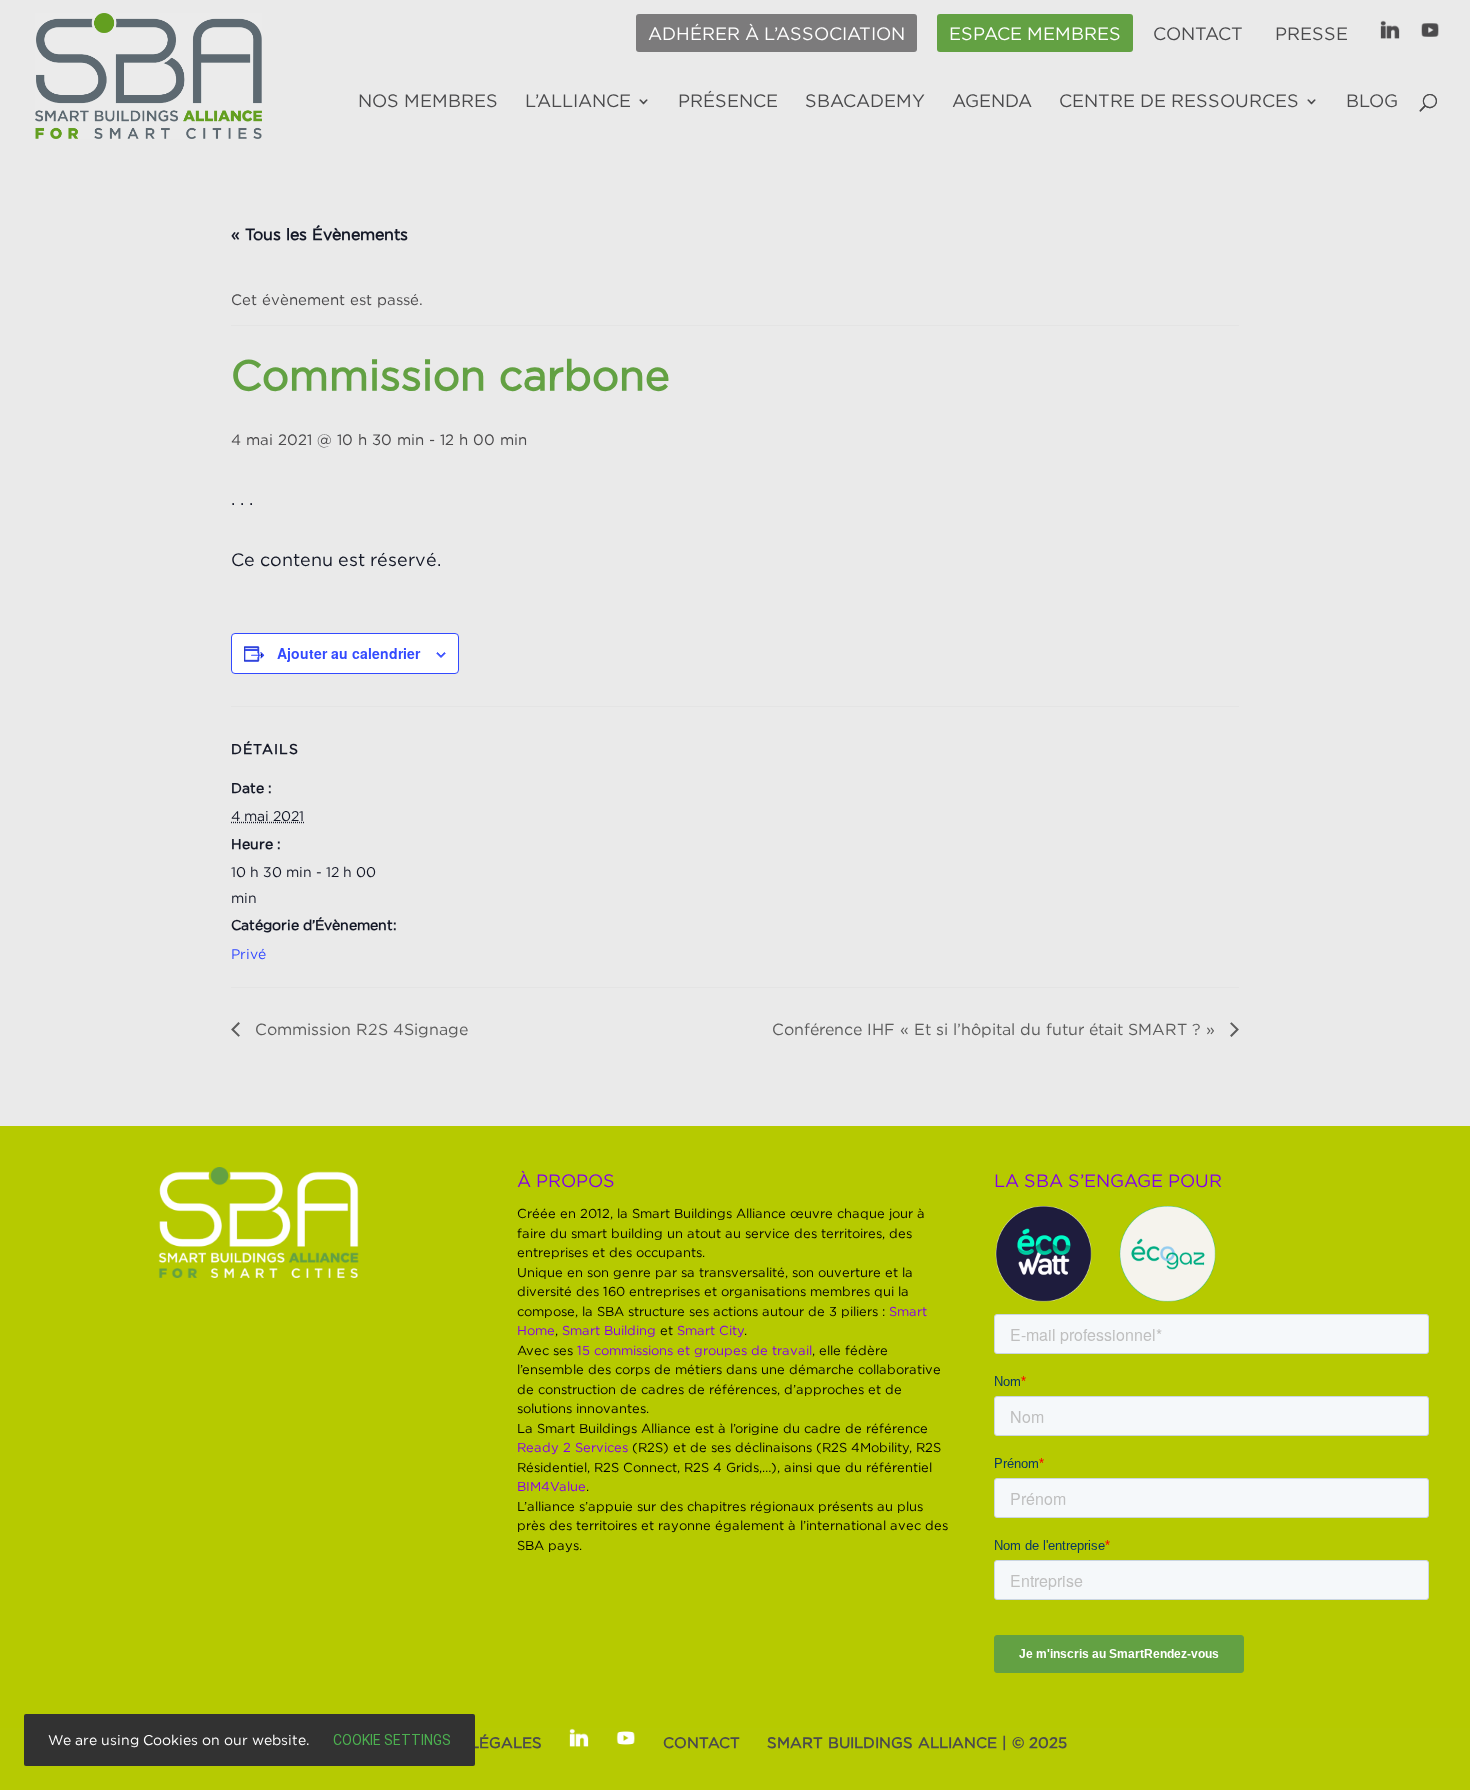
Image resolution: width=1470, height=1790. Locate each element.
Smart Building (609, 1330)
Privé (248, 953)
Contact (1198, 34)
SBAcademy (865, 102)
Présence (728, 102)
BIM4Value (551, 1486)
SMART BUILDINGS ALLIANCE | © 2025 (917, 1742)
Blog (1372, 102)
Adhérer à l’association (776, 34)
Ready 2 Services (572, 1447)
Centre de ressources (1179, 102)
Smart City (710, 1330)
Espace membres (1035, 34)
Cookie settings (392, 1740)
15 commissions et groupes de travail (694, 1350)
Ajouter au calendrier (348, 653)
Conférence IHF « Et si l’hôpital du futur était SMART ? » (996, 1029)
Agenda (992, 102)
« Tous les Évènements (319, 234)
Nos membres (428, 102)
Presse (1311, 34)
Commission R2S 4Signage (359, 1029)
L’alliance (578, 102)
